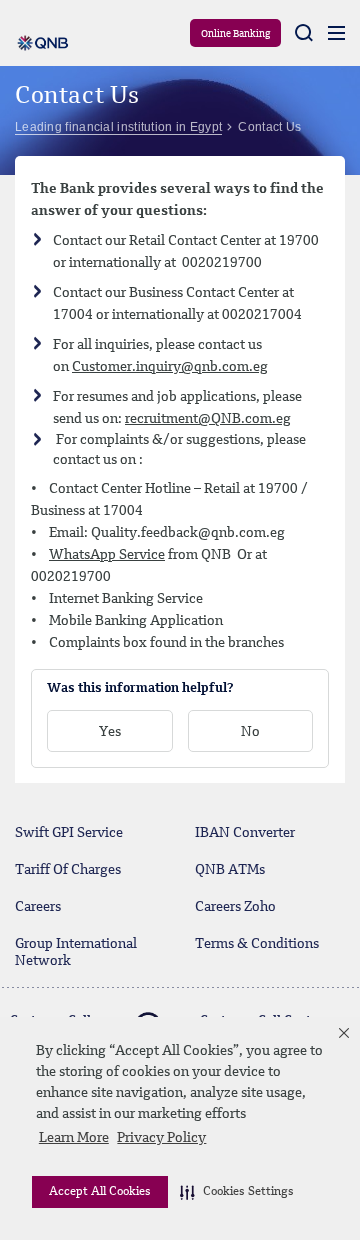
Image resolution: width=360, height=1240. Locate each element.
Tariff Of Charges (68, 870)
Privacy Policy (161, 1138)
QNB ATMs (230, 870)
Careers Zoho (235, 907)
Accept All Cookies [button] (100, 1192)
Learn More (74, 1138)
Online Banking (235, 34)
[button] (237, 1192)
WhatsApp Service (107, 555)
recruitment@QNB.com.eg (208, 419)
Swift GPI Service (69, 833)
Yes (110, 732)
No (250, 732)
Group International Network (76, 952)
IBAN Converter (245, 833)
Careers (38, 907)
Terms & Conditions (257, 944)
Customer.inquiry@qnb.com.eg (170, 367)
